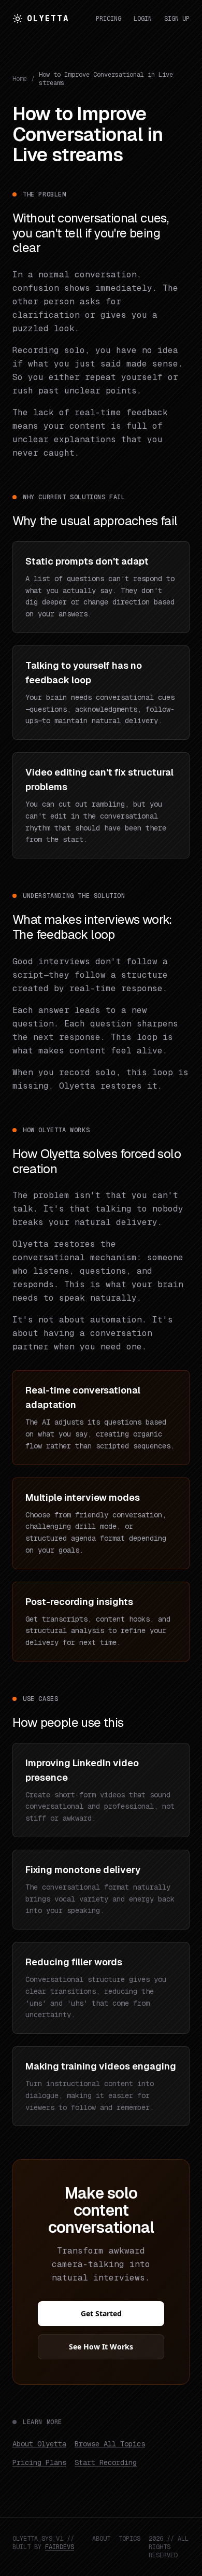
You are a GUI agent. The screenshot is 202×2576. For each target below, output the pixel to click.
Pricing (109, 19)
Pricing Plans (39, 2462)
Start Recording (106, 2462)
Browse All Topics (110, 2444)
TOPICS (129, 2539)
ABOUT (101, 2539)
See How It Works (101, 2347)
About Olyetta (39, 2444)
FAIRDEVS (60, 2547)
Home (20, 79)
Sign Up (177, 19)
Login (143, 19)
